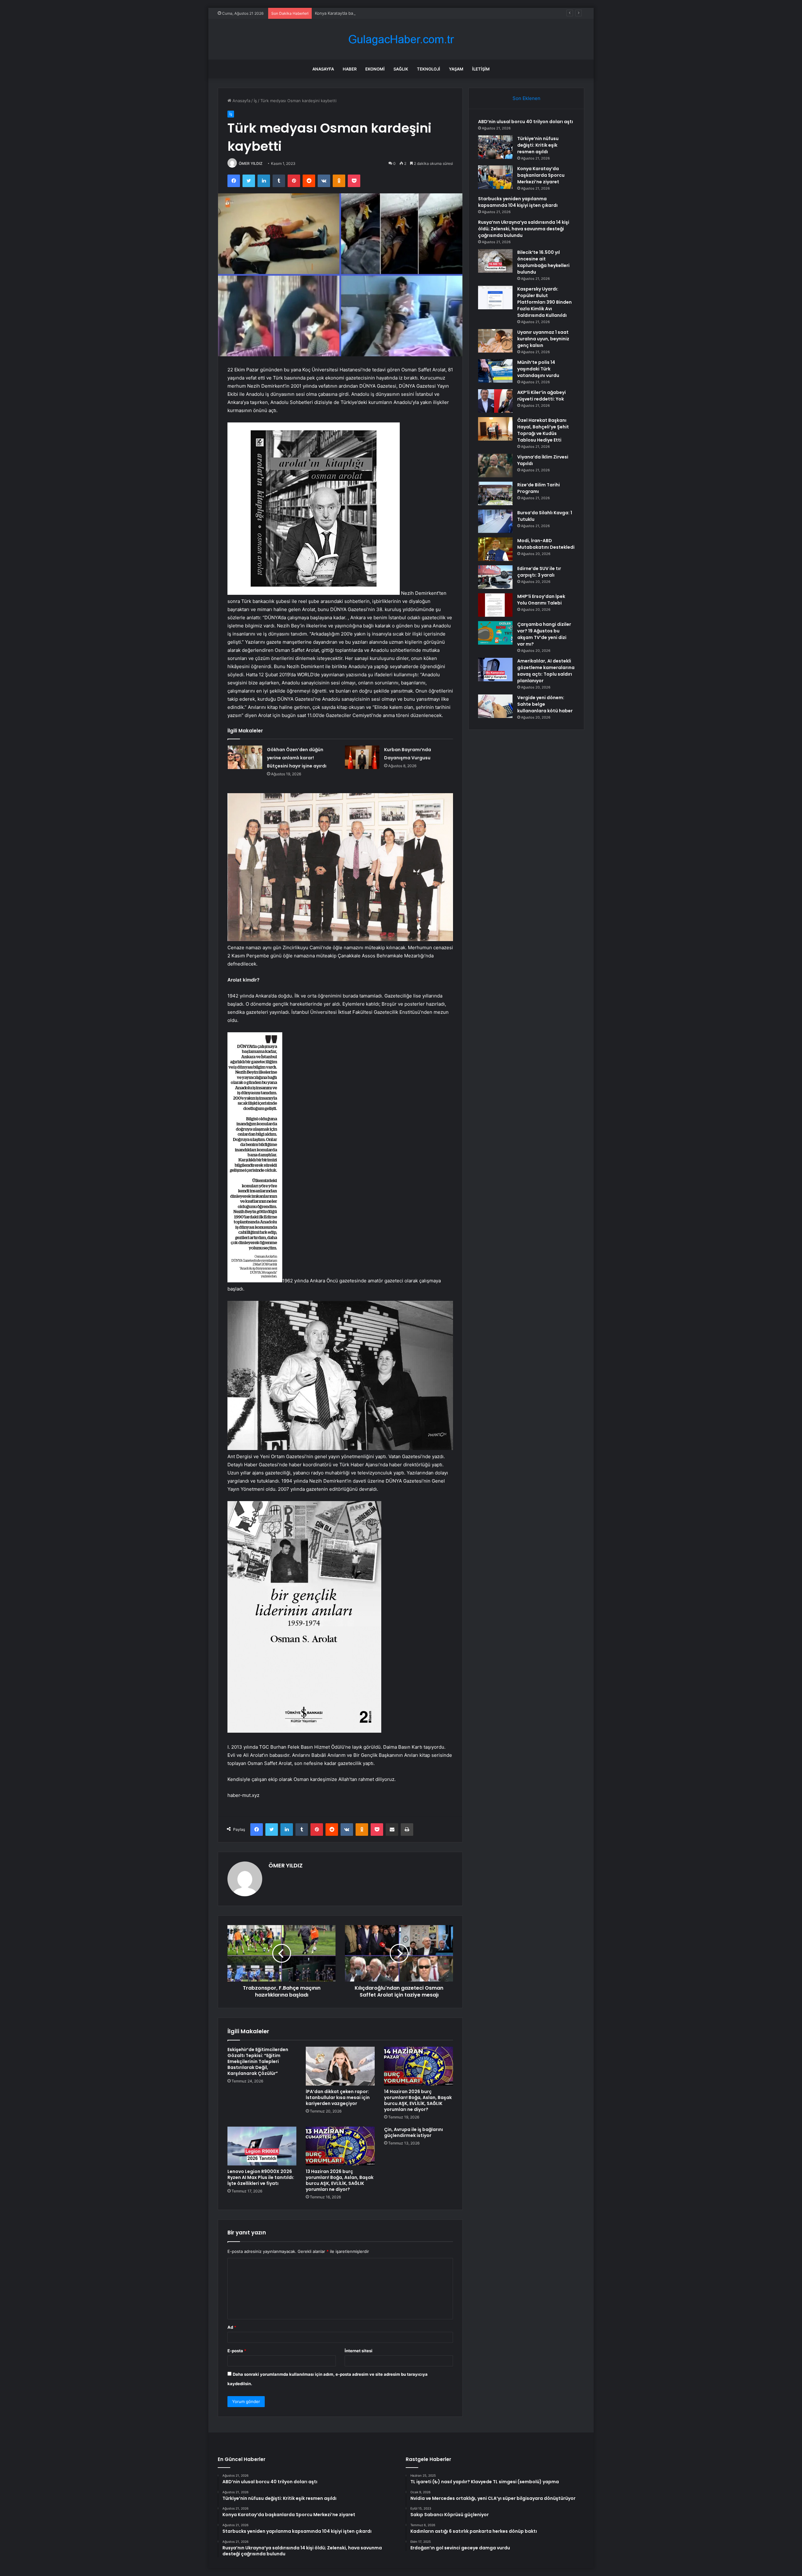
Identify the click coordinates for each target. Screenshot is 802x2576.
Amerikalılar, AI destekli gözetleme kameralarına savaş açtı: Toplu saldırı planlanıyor (546, 671)
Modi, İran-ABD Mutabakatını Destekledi (546, 544)
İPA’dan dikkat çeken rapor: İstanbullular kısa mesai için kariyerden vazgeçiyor (338, 2097)
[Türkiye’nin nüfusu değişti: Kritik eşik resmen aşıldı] (495, 147)
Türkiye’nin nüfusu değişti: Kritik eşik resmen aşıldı (538, 145)
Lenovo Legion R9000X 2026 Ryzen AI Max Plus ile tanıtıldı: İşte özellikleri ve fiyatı (261, 2177)
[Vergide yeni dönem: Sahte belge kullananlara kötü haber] (495, 706)
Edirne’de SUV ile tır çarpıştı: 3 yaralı (539, 572)
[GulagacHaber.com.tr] (401, 39)
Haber (350, 69)
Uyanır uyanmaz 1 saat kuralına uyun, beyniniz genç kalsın (543, 339)
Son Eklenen (526, 98)
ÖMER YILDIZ (251, 163)
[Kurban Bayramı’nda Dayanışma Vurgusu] (362, 757)
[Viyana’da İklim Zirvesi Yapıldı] (495, 466)
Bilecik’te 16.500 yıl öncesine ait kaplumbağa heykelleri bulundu (543, 262)
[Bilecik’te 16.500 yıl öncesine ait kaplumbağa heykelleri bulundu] (495, 261)
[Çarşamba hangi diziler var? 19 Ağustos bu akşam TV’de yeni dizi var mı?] (495, 633)
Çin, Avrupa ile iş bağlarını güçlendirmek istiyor (414, 2132)
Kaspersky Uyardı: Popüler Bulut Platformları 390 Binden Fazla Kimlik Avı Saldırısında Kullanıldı (544, 302)
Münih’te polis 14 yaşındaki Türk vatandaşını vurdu (538, 369)
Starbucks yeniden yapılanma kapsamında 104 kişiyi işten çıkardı (518, 202)
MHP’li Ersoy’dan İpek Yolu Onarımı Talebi (541, 600)
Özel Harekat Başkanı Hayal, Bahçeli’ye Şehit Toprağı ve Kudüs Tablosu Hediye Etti (543, 430)
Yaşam (456, 69)
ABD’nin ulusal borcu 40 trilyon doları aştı (526, 122)
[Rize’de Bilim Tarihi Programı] (495, 493)
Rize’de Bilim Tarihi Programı (539, 488)
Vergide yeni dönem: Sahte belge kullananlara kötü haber (545, 704)
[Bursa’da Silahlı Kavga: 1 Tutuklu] (495, 521)
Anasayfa (323, 69)
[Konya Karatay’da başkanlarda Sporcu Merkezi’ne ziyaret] (495, 177)
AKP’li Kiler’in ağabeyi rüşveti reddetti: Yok (542, 396)
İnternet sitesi (359, 2351)
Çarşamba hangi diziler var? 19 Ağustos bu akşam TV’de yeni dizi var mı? (544, 634)
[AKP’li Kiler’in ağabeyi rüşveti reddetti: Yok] (495, 401)
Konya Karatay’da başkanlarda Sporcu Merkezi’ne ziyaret (541, 175)
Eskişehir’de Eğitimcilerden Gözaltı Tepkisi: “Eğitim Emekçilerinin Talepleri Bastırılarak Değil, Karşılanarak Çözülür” (258, 2061)
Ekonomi (375, 69)
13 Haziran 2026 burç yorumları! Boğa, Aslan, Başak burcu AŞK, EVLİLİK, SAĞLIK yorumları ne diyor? (340, 2180)
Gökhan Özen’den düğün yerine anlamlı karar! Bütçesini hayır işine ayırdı (297, 758)
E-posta (237, 2351)
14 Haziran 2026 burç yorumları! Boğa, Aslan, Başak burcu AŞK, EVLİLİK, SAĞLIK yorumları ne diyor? (418, 2100)
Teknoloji (429, 69)
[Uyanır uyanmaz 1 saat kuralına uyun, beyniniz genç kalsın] (495, 341)
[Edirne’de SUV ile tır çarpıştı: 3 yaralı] (495, 577)
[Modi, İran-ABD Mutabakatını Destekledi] (495, 549)
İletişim (481, 69)
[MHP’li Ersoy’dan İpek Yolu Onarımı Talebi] (495, 605)
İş (255, 101)
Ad (232, 2327)
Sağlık (401, 69)
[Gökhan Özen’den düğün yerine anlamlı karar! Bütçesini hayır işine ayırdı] (245, 757)
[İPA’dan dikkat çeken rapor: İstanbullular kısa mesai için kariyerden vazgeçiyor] (340, 2066)
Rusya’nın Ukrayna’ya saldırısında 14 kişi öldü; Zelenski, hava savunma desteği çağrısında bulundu (524, 229)
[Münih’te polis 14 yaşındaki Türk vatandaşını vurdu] (495, 371)
